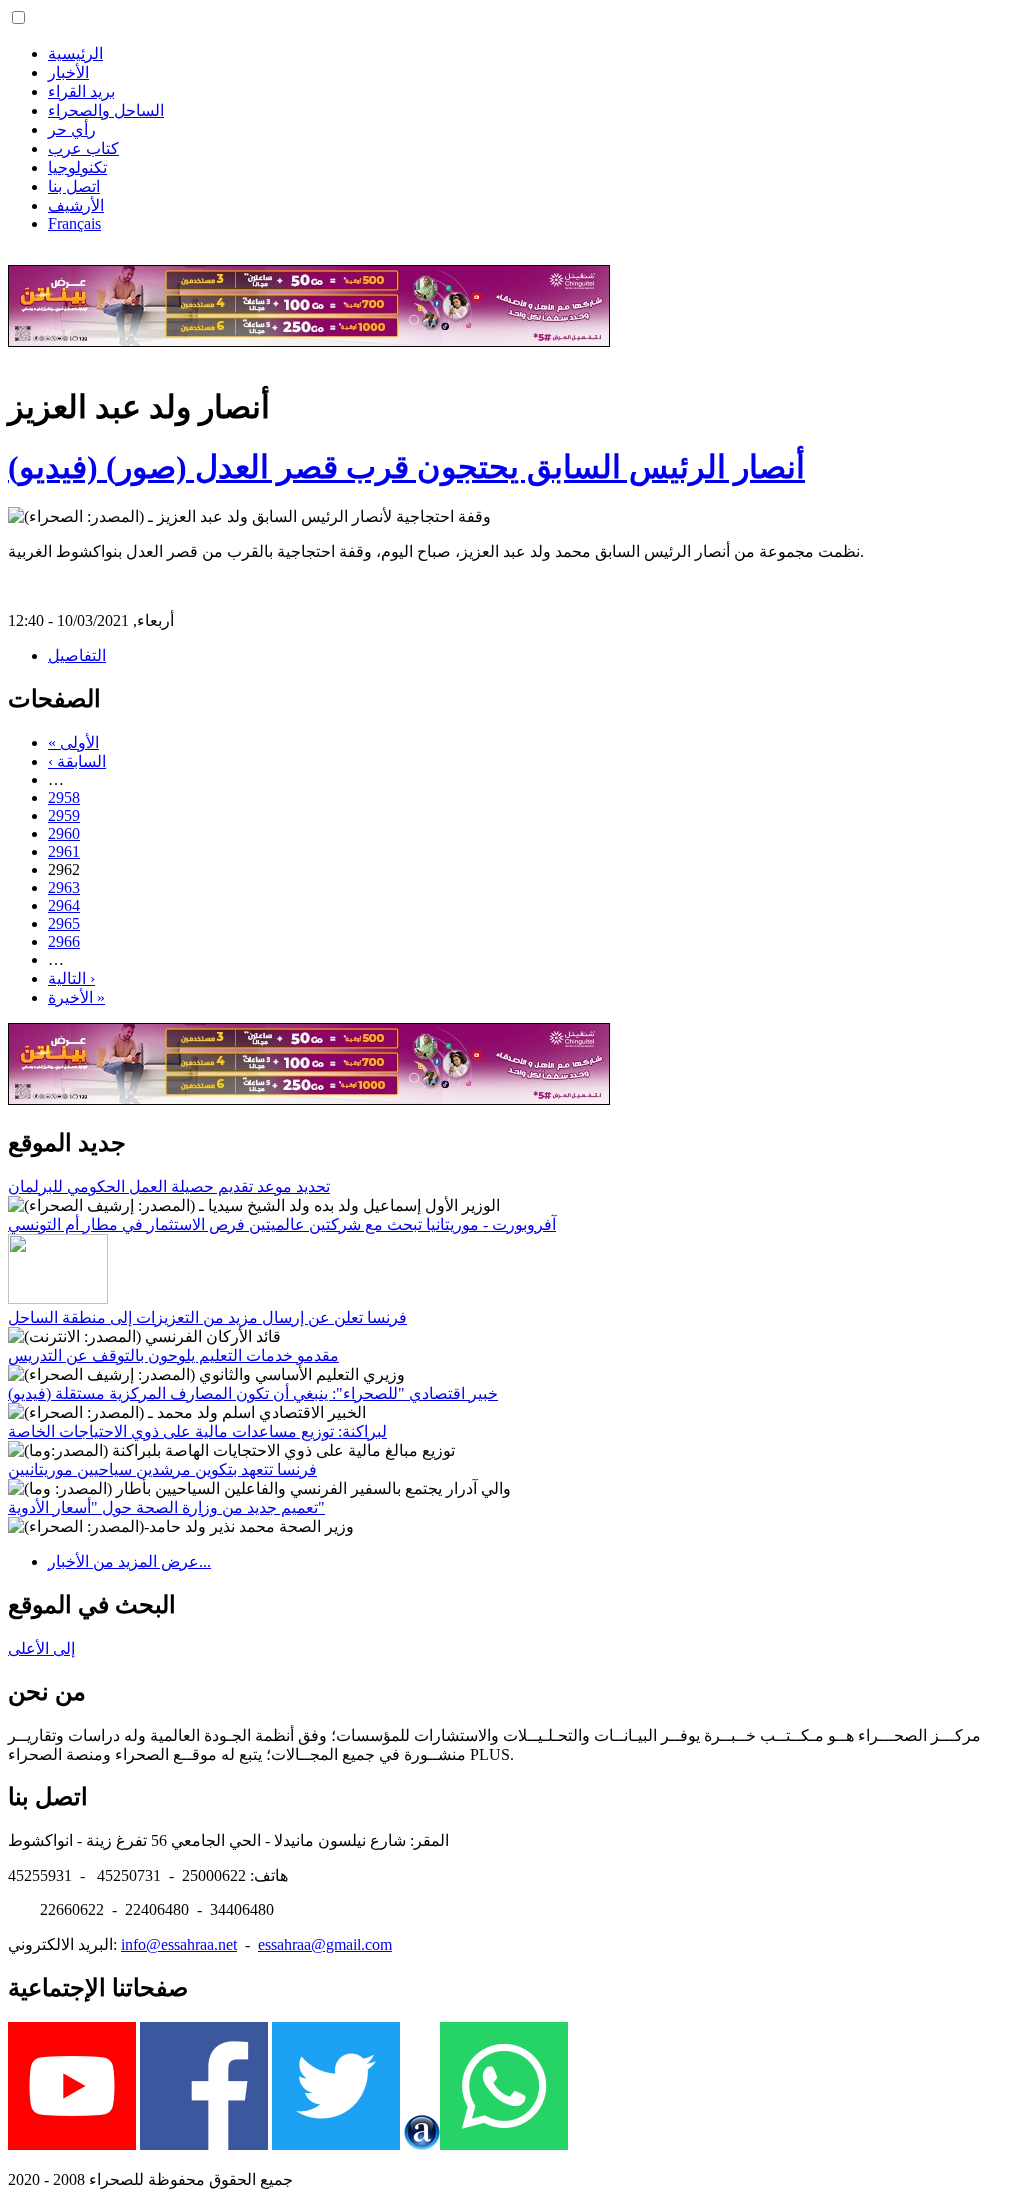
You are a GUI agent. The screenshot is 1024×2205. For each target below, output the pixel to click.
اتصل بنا (74, 186)
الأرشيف (76, 205)
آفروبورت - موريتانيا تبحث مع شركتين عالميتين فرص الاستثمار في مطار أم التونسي (282, 1224)
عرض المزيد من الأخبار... (129, 1561)
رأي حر (72, 129)
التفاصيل (77, 655)
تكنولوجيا (77, 167)
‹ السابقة (77, 761)
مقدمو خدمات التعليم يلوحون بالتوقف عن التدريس (173, 1355)
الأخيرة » (76, 997)
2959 (64, 815)
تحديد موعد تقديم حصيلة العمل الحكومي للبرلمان (169, 1186)
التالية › (71, 978)
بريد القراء (81, 91)
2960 (64, 833)
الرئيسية (75, 53)
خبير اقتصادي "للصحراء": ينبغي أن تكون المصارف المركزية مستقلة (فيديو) (253, 1393)
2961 (64, 851)
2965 (64, 923)
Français (74, 223)
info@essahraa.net (179, 1944)
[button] (18, 17)
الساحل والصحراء (106, 110)
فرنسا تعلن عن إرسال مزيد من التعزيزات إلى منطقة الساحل (207, 1317)
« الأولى (73, 742)
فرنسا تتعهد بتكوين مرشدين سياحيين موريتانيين (162, 1469)
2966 (64, 941)
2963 (64, 887)
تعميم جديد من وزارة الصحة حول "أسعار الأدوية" (166, 1507)
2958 (64, 797)
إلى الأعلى (41, 1648)
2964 (64, 905)
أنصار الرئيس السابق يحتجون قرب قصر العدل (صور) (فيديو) (406, 467)
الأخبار (68, 72)
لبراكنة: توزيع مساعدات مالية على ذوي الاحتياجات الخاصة (197, 1431)
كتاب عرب (83, 148)
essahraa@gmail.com (325, 1944)
